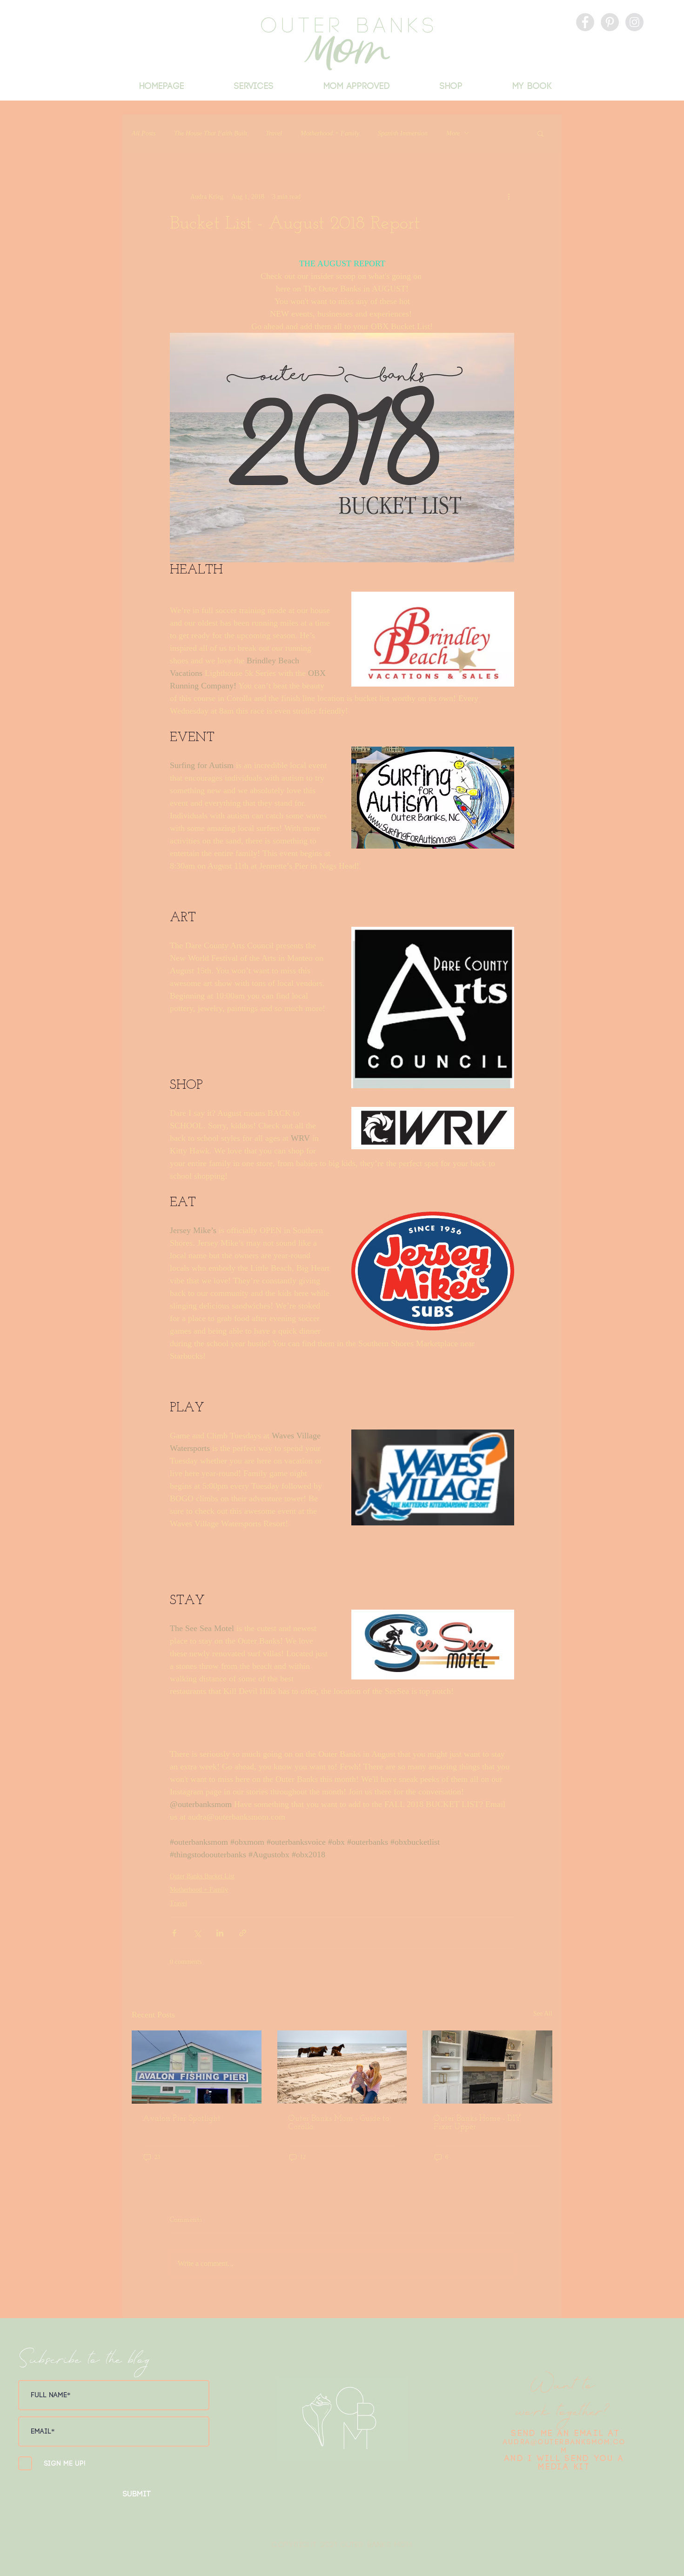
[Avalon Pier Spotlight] (197, 2067)
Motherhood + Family (330, 133)
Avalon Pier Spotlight (182, 2119)
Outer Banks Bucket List (202, 1876)
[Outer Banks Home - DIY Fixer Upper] (487, 2067)
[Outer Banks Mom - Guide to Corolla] (342, 2067)
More (453, 133)
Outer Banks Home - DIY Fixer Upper (477, 2123)
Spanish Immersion (403, 133)
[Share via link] (243, 1933)
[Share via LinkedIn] (220, 1933)
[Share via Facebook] (174, 1933)
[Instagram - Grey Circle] (634, 22)
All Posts (144, 133)
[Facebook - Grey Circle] (585, 22)
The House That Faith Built (211, 133)
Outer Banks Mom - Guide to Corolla (339, 2123)
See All (543, 2013)
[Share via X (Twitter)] (197, 1933)
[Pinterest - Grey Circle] (610, 22)
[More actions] (509, 196)
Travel (274, 133)
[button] (540, 133)
